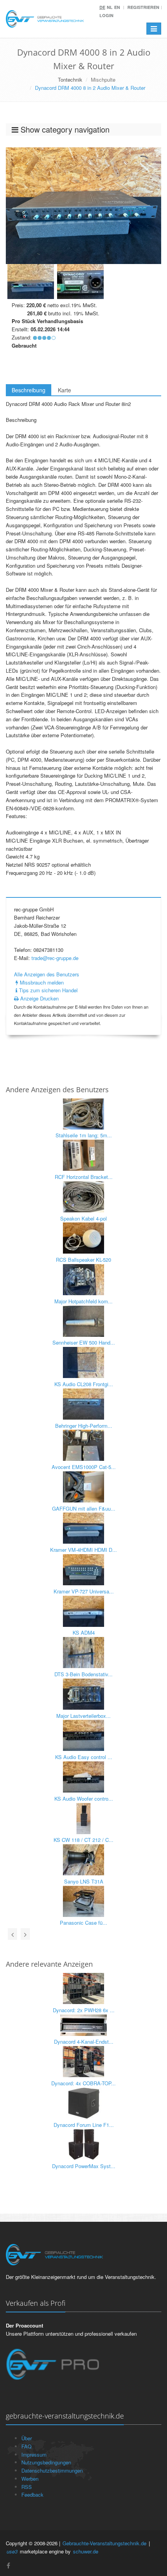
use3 (12, 2551)
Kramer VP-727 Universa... (84, 1591)
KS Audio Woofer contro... (84, 1799)
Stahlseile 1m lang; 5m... (84, 1135)
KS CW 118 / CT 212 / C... (83, 1840)
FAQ (26, 2446)
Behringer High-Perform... (84, 1426)
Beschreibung (29, 390)
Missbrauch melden (41, 982)
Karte (64, 390)
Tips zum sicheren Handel (48, 990)
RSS (27, 2487)
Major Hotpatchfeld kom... (83, 1301)
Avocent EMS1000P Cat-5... (84, 1467)
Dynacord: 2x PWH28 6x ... (84, 2010)
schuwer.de (86, 2551)
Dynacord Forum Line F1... (84, 2125)
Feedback (32, 2495)
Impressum (34, 2454)
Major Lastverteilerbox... (83, 1716)
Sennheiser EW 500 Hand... (84, 1342)
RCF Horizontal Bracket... (84, 1177)
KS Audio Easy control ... (84, 1757)
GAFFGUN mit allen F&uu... (84, 1508)
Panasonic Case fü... (83, 1923)
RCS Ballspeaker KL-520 (83, 1260)
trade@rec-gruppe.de (55, 958)
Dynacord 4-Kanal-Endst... (84, 2042)
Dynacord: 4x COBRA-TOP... (83, 2083)
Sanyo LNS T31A (84, 1881)
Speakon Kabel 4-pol (83, 1218)
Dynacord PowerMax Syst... (84, 2166)
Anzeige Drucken (39, 998)
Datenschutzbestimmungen (52, 2470)
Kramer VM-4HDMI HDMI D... (83, 1550)
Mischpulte (103, 80)
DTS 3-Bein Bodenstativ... (83, 1674)
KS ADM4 (84, 1633)
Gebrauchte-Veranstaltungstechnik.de (104, 2543)
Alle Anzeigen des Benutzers (47, 974)
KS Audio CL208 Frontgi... (84, 1384)
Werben (30, 2479)
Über (27, 2438)
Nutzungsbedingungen (46, 2462)
